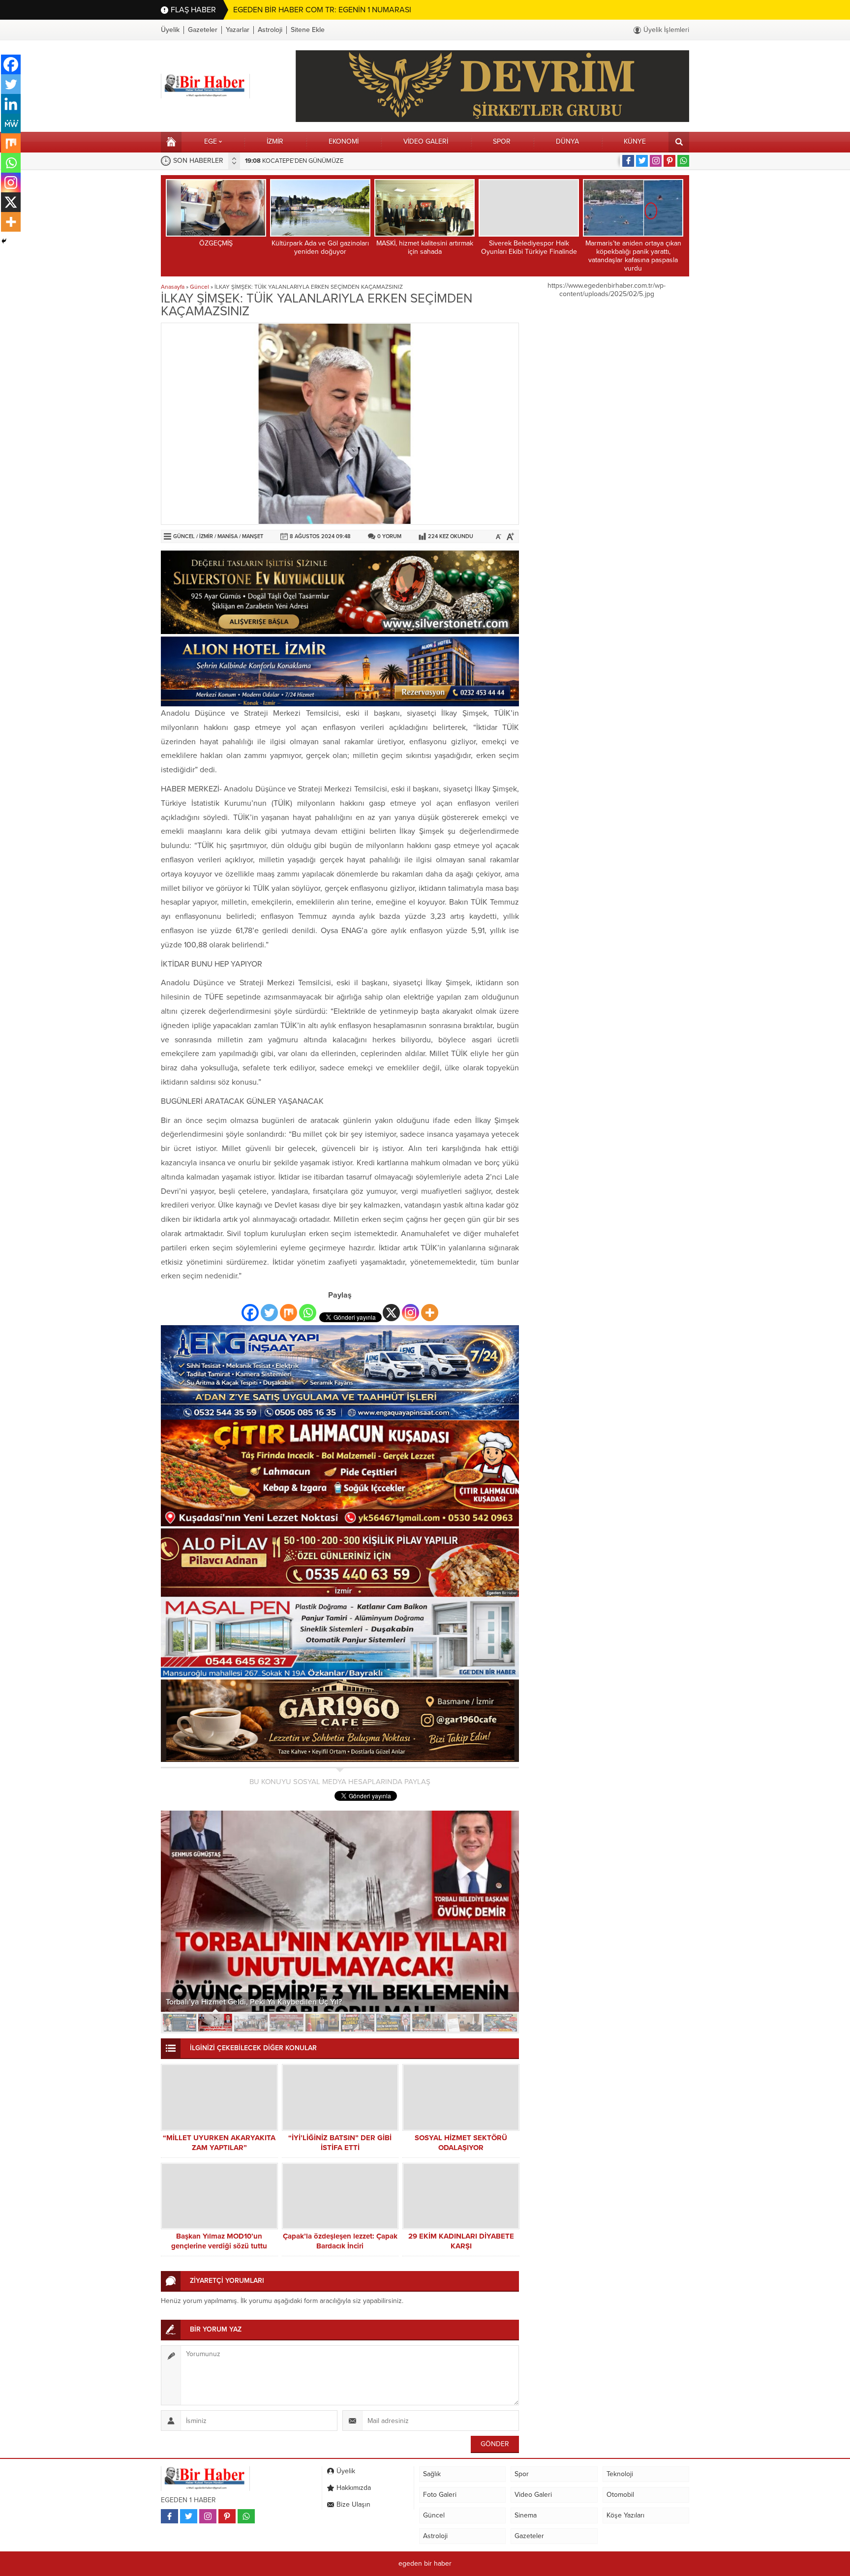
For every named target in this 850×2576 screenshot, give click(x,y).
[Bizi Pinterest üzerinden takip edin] (669, 161)
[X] (391, 1313)
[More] (430, 1313)
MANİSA (228, 536)
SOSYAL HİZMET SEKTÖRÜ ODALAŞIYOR (461, 2143)
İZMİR (206, 536)
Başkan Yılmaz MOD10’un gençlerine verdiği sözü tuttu (219, 2241)
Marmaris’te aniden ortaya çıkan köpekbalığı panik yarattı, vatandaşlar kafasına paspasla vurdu (633, 256)
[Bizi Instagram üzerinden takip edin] (656, 161)
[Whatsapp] (308, 1313)
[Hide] (4, 241)
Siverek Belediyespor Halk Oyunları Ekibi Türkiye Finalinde (529, 247)
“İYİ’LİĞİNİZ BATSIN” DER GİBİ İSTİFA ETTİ (340, 2143)
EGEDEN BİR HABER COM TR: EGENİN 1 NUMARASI (322, 10)
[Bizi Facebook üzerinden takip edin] (628, 161)
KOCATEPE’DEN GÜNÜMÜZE (294, 161)
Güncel (199, 287)
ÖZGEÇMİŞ (216, 243)
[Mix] (288, 1313)
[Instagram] (410, 1313)
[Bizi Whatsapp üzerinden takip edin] (683, 161)
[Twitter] (269, 1313)
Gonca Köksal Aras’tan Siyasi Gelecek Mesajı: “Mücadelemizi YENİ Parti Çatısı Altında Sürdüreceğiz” (315, 1997)
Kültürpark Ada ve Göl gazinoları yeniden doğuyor (320, 247)
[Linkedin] (11, 104)
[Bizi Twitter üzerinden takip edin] (642, 161)
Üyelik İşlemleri (666, 30)
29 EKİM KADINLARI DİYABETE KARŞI (461, 2241)
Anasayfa (173, 287)
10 (500, 2023)
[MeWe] (11, 123)
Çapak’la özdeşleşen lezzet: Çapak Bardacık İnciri (340, 2241)
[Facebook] (250, 1313)
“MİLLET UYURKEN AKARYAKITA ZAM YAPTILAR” (219, 2143)
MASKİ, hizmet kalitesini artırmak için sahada (425, 247)
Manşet (253, 536)
